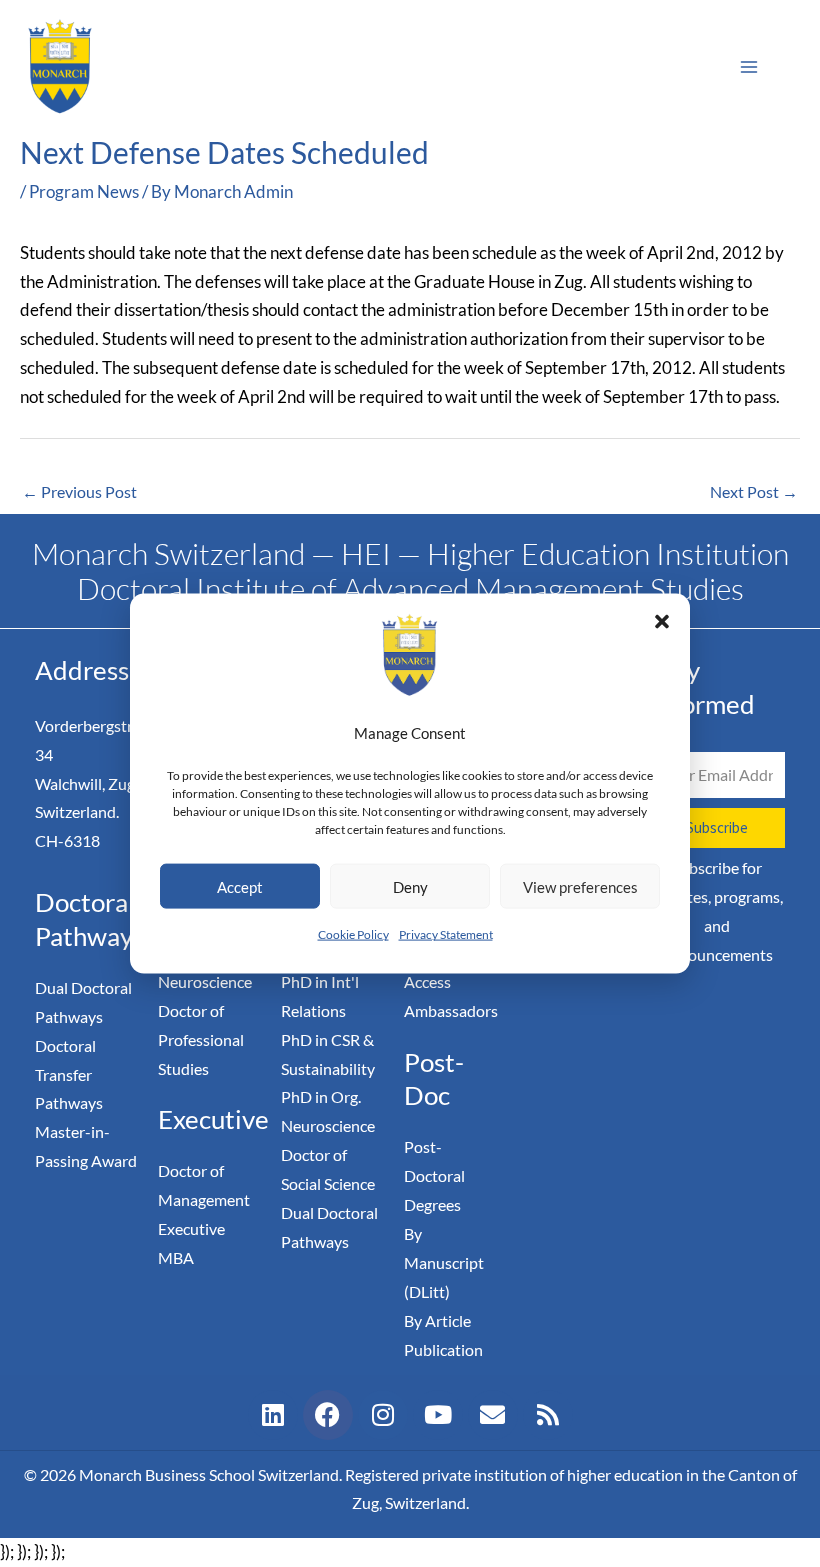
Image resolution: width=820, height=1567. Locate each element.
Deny (410, 887)
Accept (240, 887)
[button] (662, 621)
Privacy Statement (446, 934)
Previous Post (79, 491)
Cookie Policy (353, 934)
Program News (84, 191)
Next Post (754, 491)
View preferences (580, 887)
